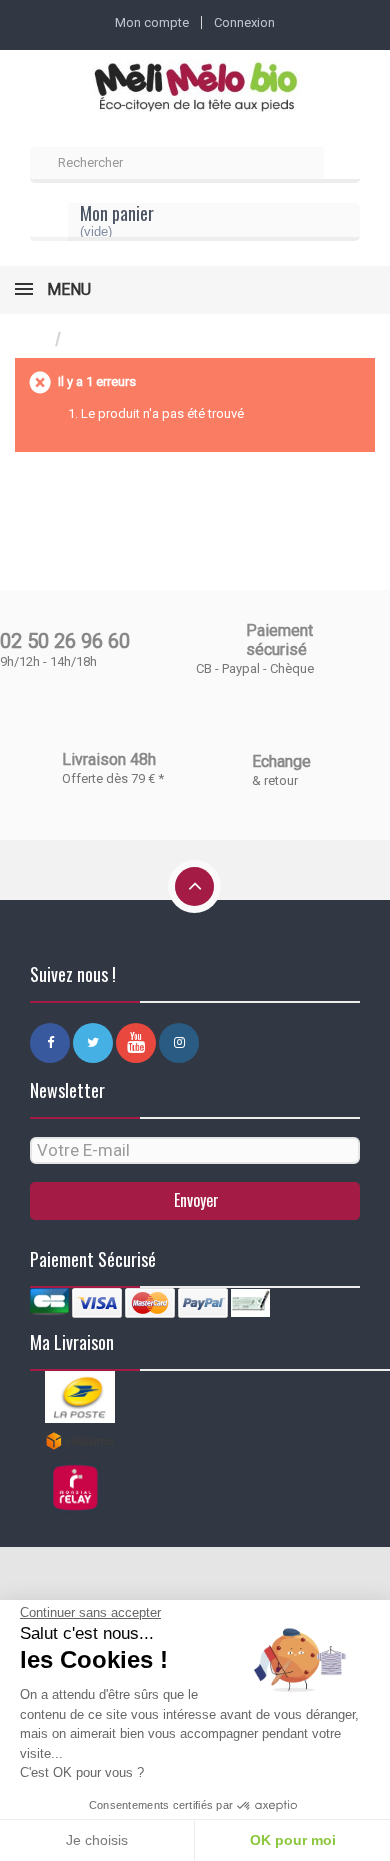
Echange (281, 761)
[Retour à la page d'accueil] (35, 339)
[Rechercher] (342, 165)
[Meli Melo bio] (195, 88)
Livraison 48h (109, 759)
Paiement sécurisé (279, 640)
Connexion (244, 22)
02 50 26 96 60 (65, 641)
